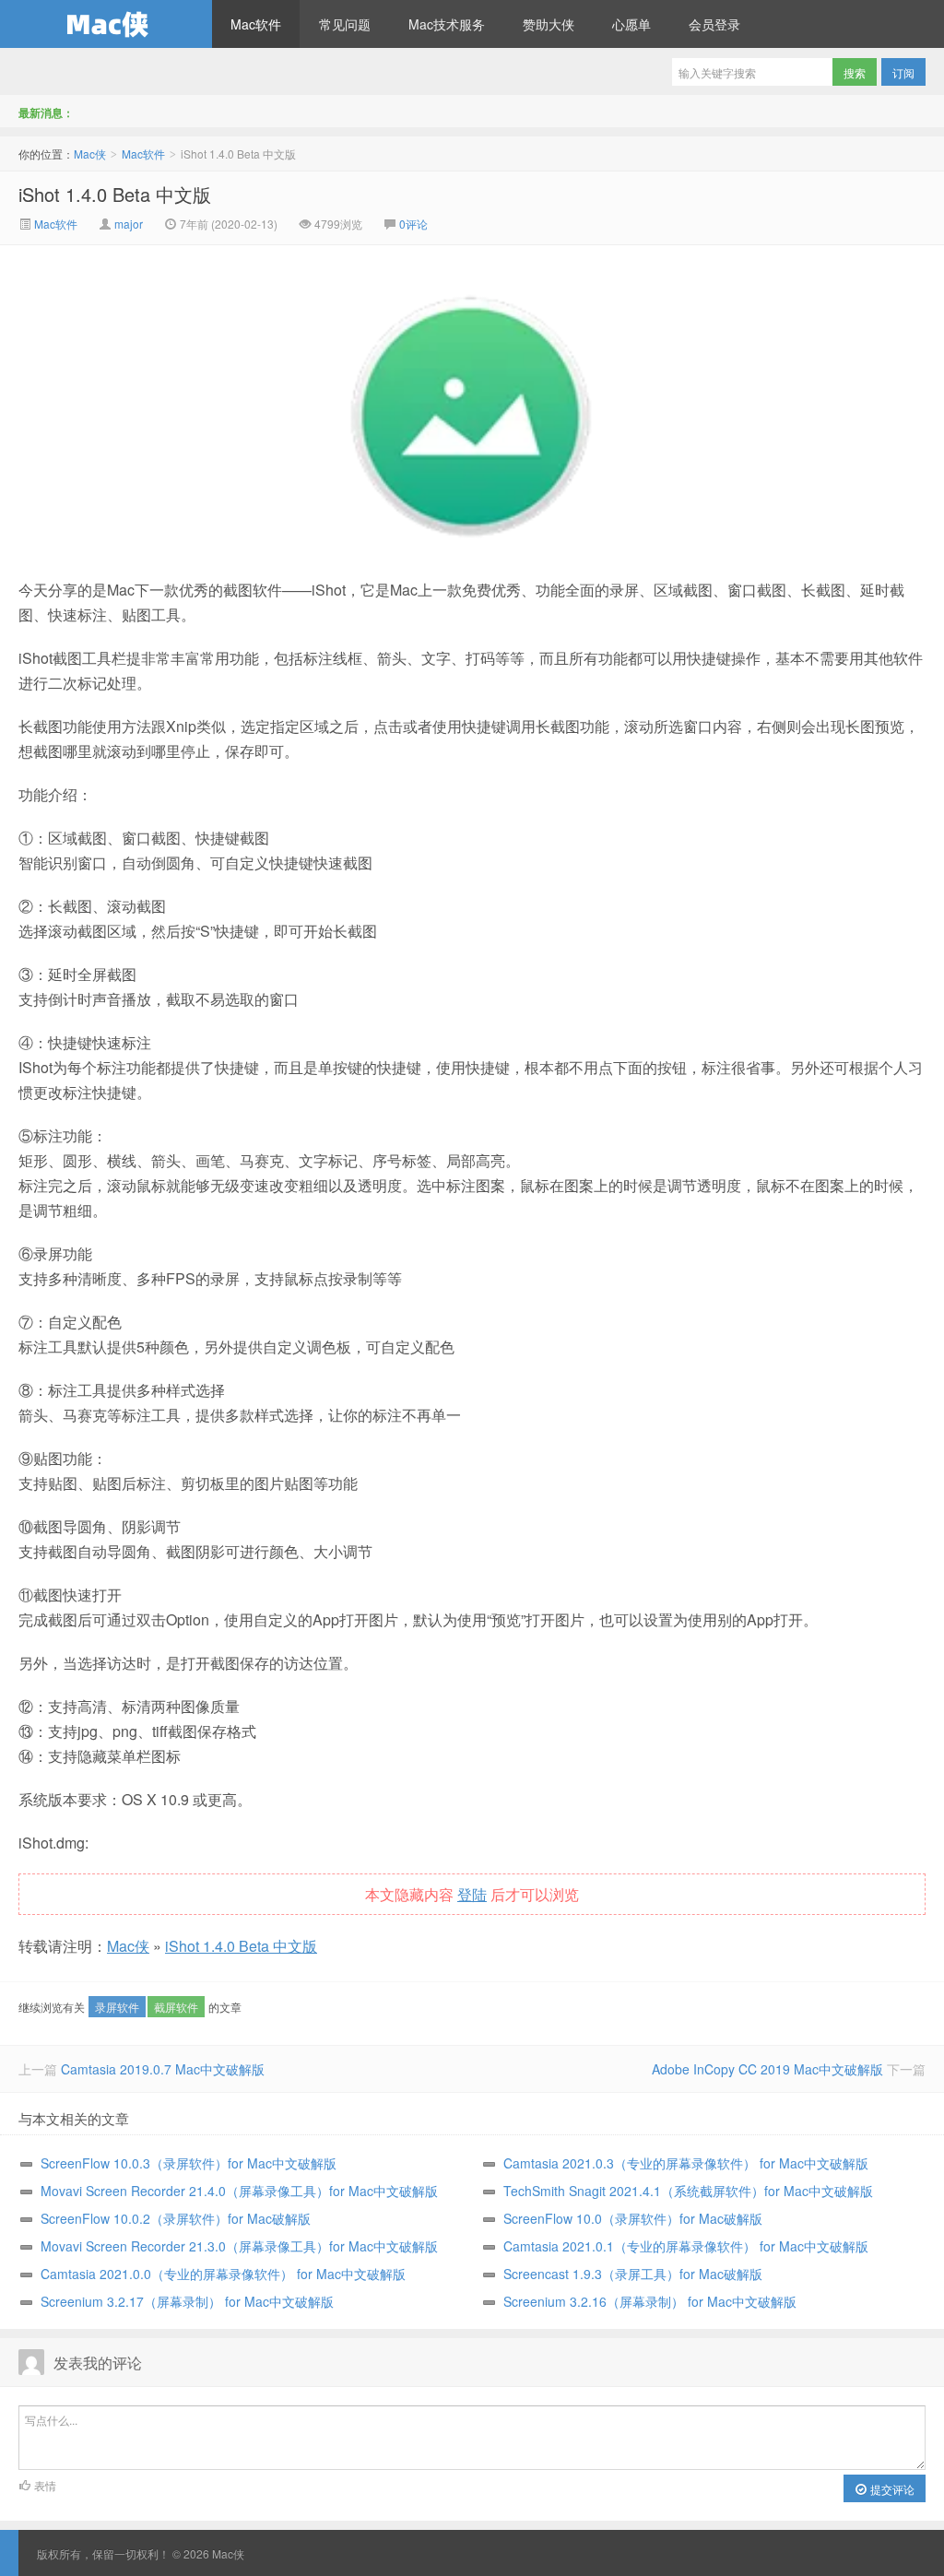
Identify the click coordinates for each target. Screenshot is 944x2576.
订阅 (903, 72)
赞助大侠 (549, 24)
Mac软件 (256, 24)
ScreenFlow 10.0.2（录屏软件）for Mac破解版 (176, 2218)
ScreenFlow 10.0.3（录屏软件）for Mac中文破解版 (189, 2163)
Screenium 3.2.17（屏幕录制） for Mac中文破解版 (187, 2301)
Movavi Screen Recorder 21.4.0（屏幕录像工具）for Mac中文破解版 (239, 2191)
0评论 (413, 224)
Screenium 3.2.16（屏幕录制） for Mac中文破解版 (650, 2301)
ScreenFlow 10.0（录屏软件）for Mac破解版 (633, 2218)
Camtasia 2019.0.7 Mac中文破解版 (163, 2069)
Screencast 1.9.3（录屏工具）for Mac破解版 (633, 2274)
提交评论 (891, 2489)
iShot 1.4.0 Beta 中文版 (115, 194)
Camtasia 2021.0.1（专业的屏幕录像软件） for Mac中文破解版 (686, 2246)
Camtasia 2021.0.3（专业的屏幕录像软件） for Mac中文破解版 (686, 2163)
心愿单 (631, 24)
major (129, 224)
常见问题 (345, 24)
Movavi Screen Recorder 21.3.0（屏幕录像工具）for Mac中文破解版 (239, 2246)
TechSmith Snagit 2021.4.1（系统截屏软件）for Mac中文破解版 (688, 2191)
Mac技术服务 (447, 24)
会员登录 (714, 24)
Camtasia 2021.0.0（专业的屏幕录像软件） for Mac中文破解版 (223, 2274)
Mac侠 (106, 24)
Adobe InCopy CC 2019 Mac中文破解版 (767, 2069)
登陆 (472, 1894)
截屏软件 (176, 2007)
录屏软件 (117, 2007)
